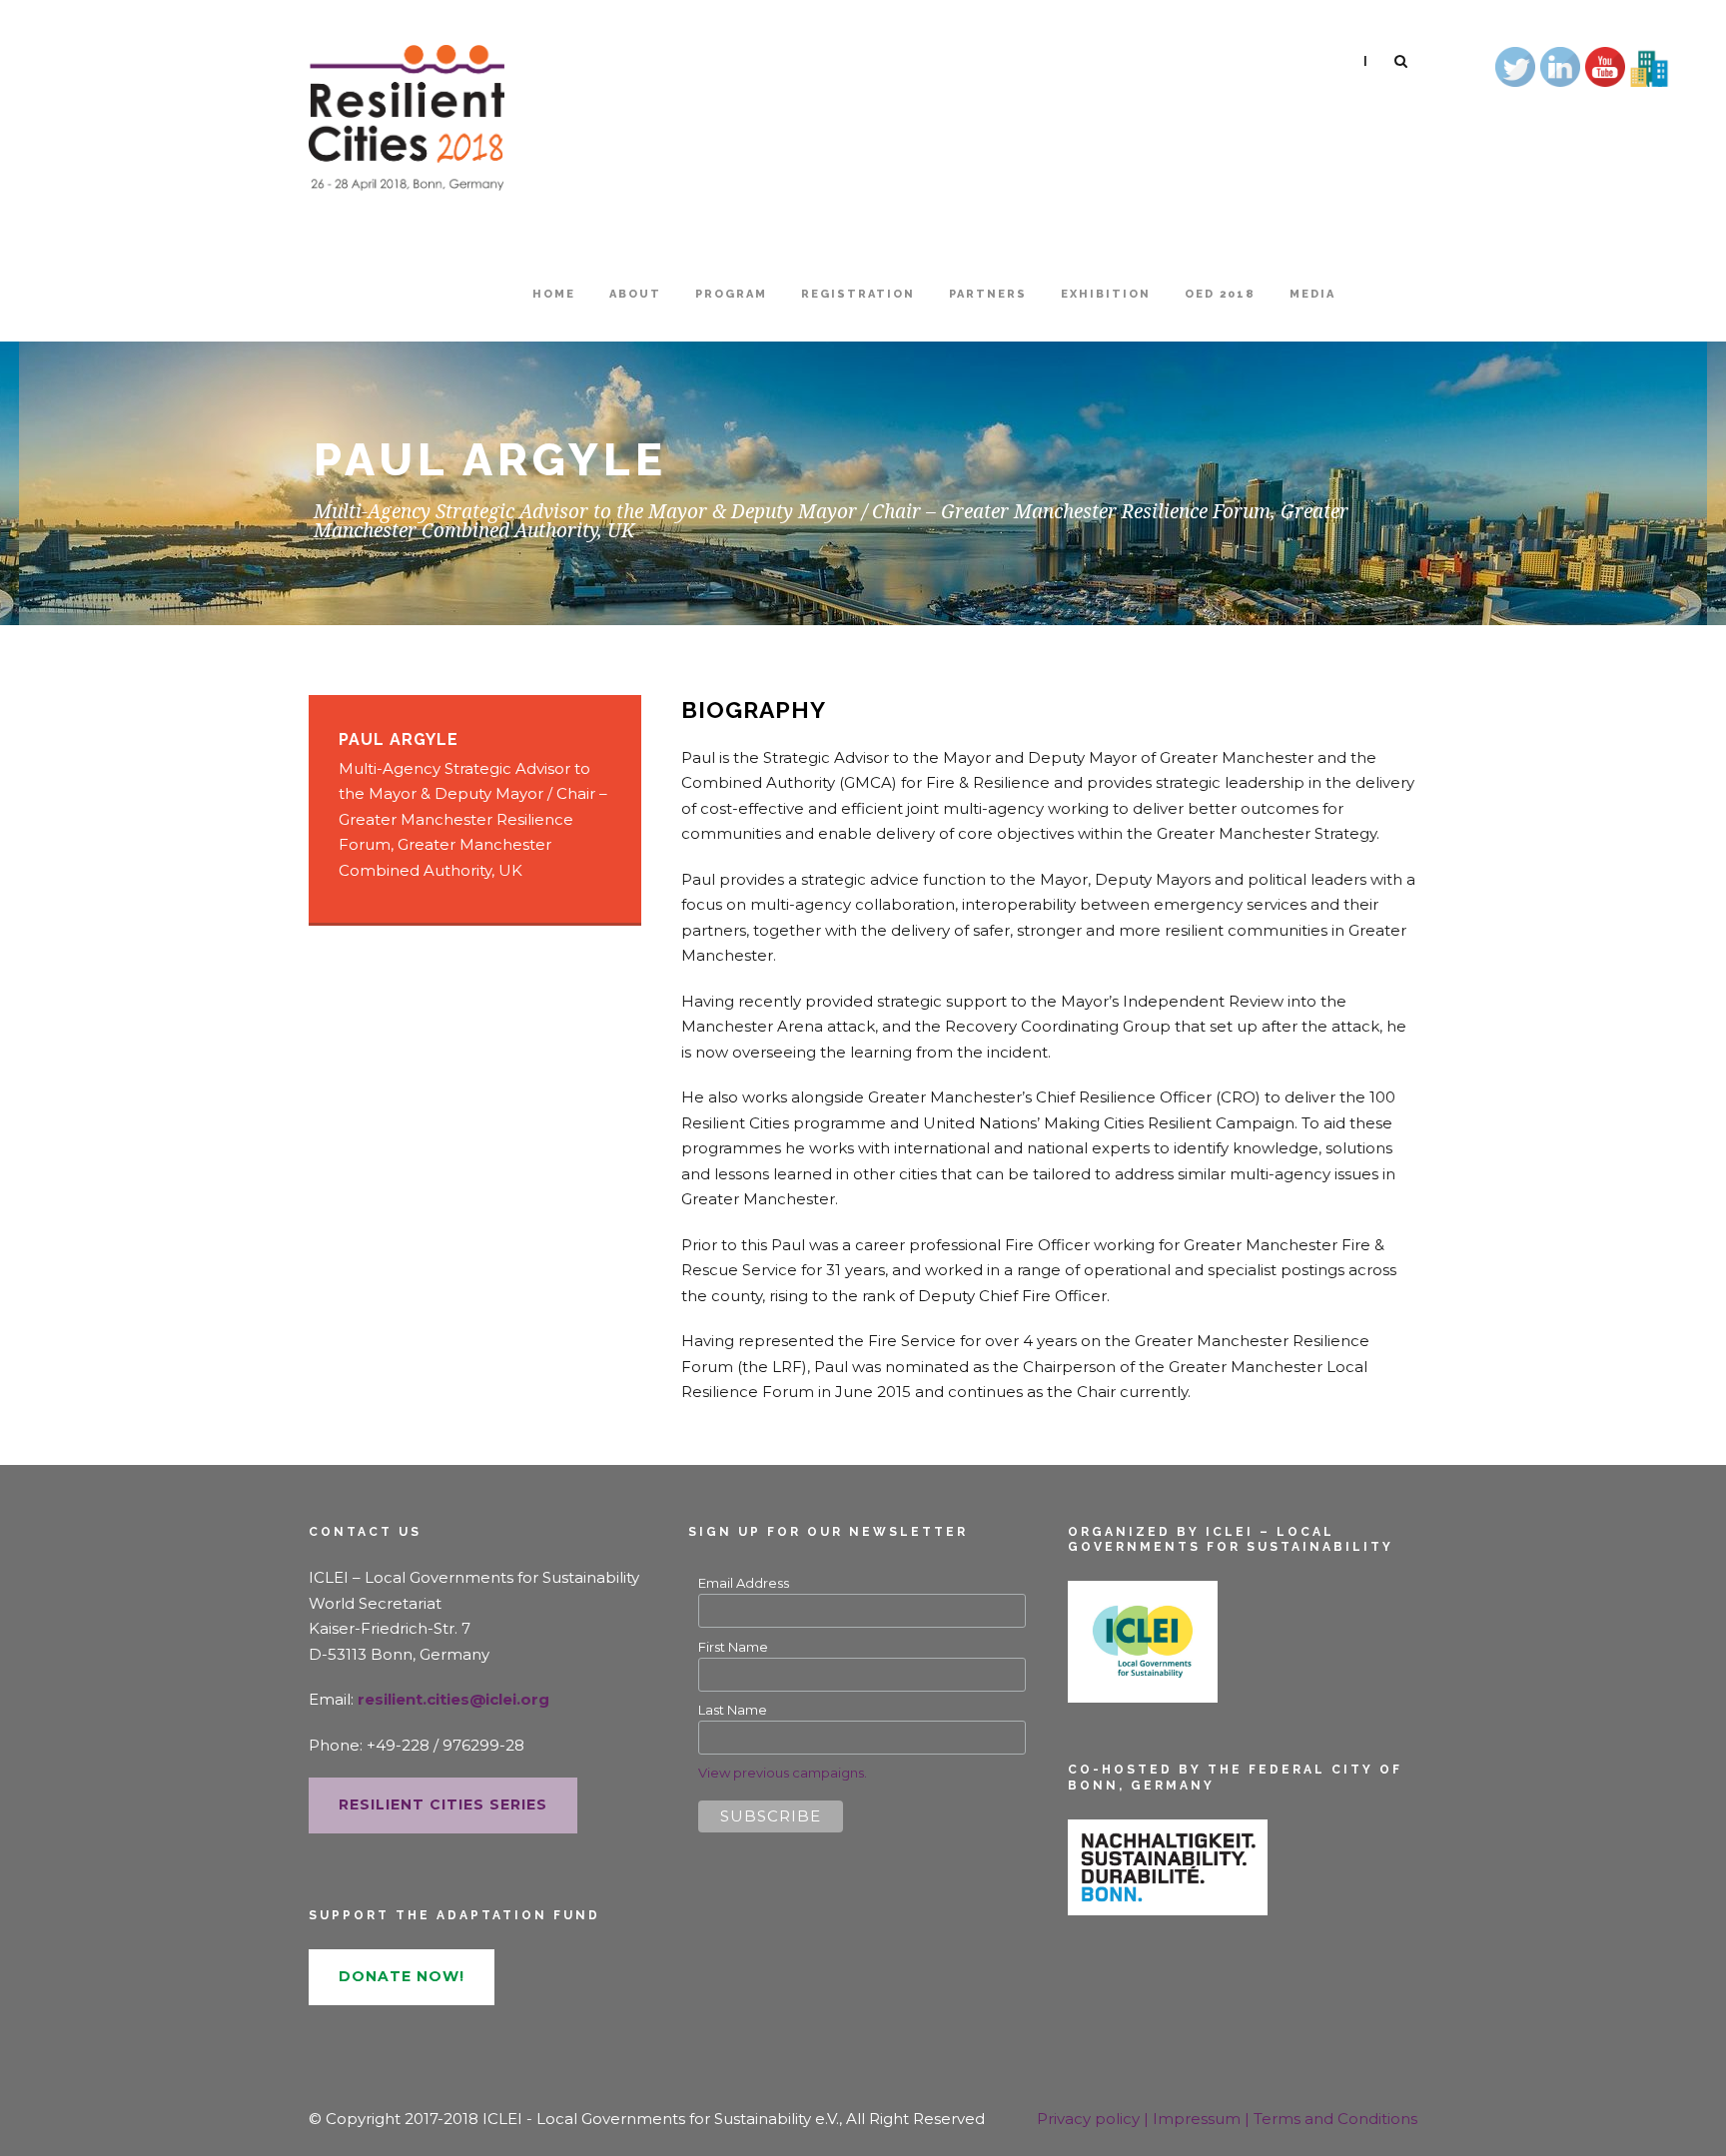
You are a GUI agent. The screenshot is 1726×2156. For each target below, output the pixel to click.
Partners (988, 294)
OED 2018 (1220, 294)
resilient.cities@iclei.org (453, 1699)
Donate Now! (402, 1976)
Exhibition (1106, 294)
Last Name (733, 1710)
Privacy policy (1090, 2119)
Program (731, 294)
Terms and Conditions (1335, 2119)
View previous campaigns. (783, 1773)
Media (1312, 294)
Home (554, 294)
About (635, 294)
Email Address (744, 1583)
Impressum (1199, 2119)
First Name (733, 1647)
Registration (858, 294)
